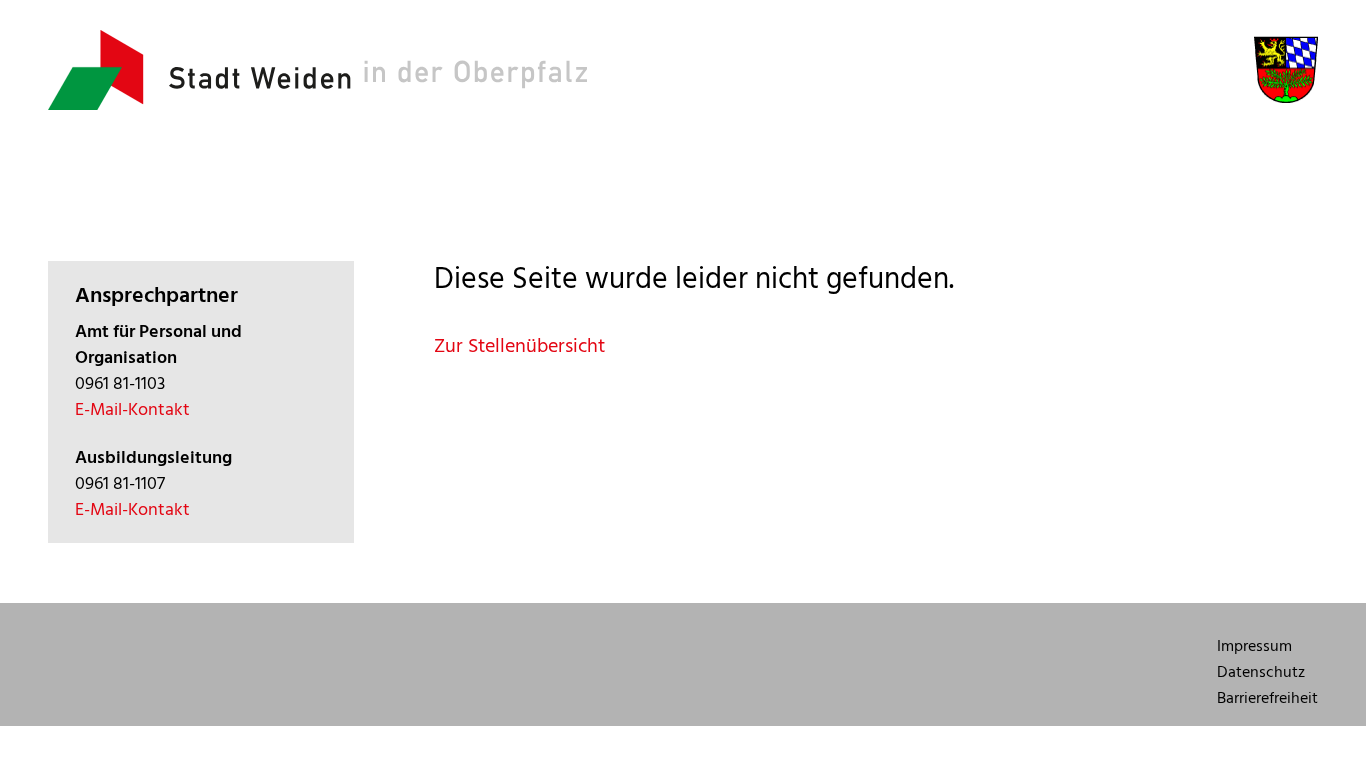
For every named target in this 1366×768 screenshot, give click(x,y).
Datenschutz (1261, 672)
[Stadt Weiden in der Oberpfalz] (317, 104)
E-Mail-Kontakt (132, 410)
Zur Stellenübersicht (519, 346)
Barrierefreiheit (1267, 698)
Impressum (1254, 646)
